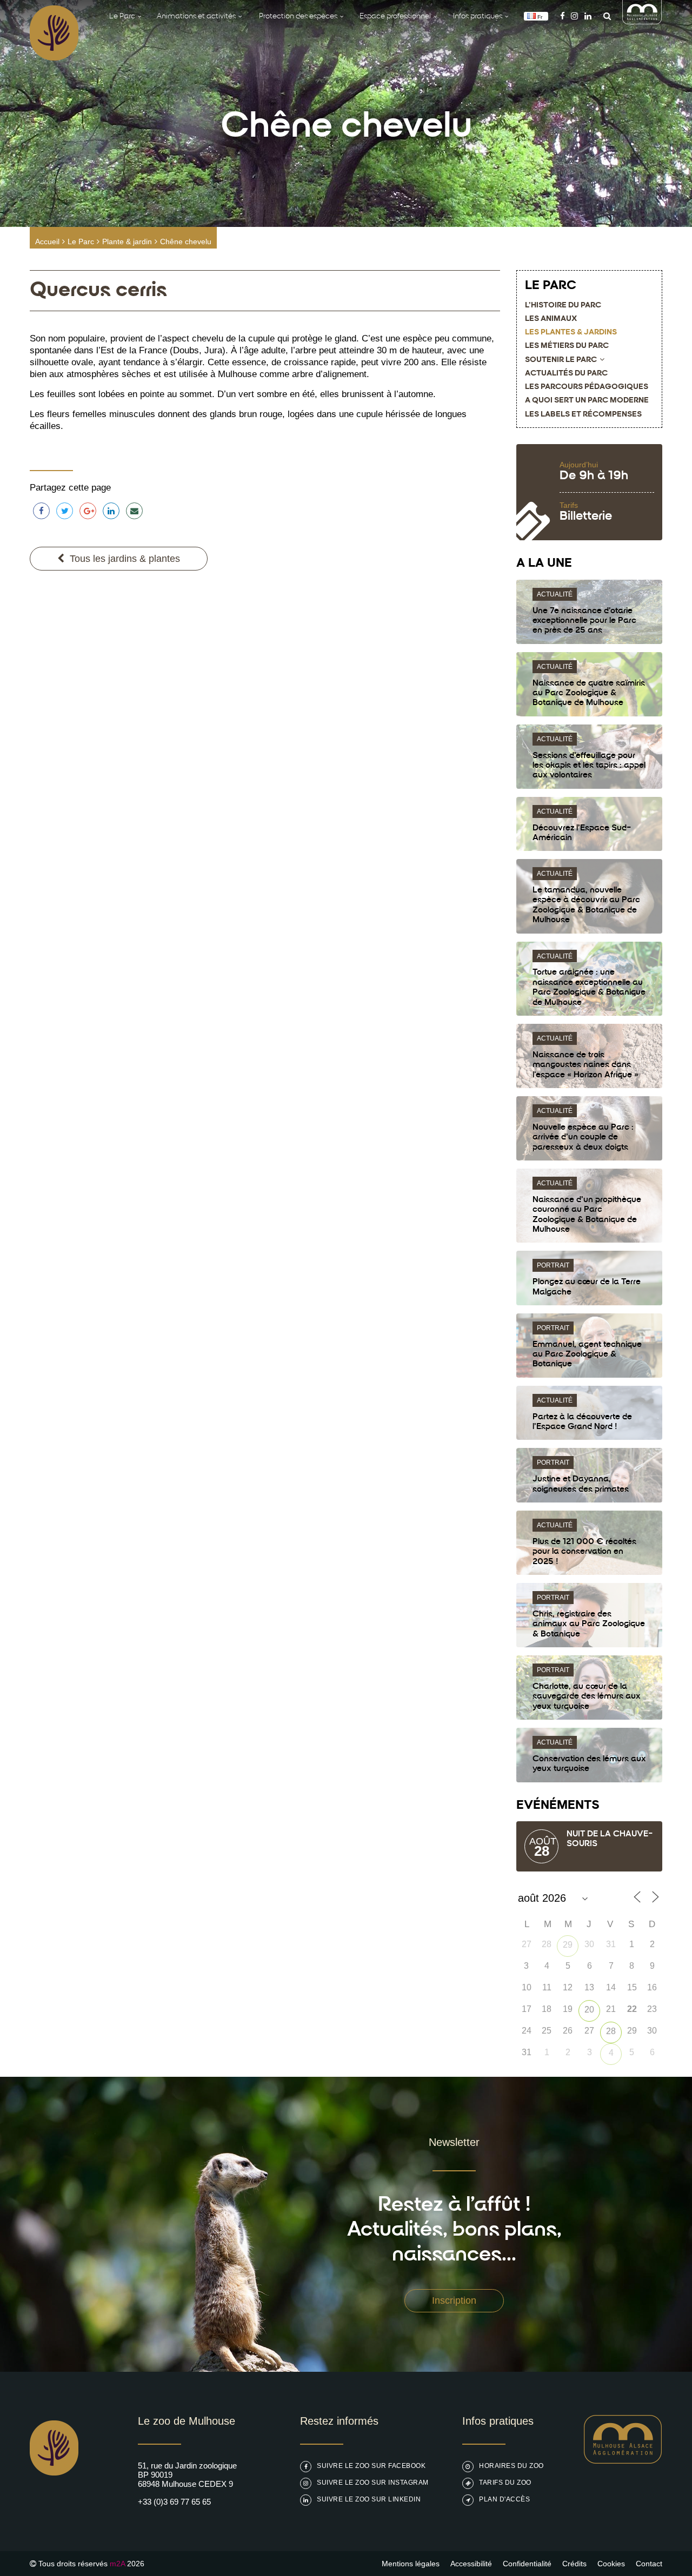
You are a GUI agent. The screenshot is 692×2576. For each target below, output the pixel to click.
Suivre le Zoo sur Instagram (373, 2483)
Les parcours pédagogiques (587, 387)
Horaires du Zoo (511, 2466)
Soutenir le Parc (561, 360)
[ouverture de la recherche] (604, 16)
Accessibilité (471, 2564)
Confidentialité (527, 2564)
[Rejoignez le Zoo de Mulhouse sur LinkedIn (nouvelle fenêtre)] (588, 16)
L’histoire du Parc (563, 306)
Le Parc (81, 242)
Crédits (574, 2564)
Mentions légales (411, 2564)
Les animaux (551, 319)
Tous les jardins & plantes (125, 559)
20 (589, 2010)
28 (611, 2031)
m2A (117, 2564)
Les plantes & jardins (571, 333)
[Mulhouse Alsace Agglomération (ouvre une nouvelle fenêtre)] (642, 21)
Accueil (47, 242)
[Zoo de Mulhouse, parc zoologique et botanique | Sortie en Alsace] (54, 2503)
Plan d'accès (504, 2499)
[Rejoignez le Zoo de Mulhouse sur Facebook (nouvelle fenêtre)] (563, 16)
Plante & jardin (127, 242)
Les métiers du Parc (567, 346)
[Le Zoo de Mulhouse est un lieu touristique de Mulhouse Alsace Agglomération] (623, 2461)
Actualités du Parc (566, 374)
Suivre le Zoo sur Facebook (371, 2466)
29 (568, 1945)
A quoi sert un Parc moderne (587, 401)
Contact (649, 2564)
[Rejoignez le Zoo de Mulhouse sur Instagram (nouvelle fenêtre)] (574, 16)
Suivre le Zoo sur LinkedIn (369, 2499)
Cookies (611, 2564)
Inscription (454, 2300)
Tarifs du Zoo (505, 2483)
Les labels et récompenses (583, 415)
